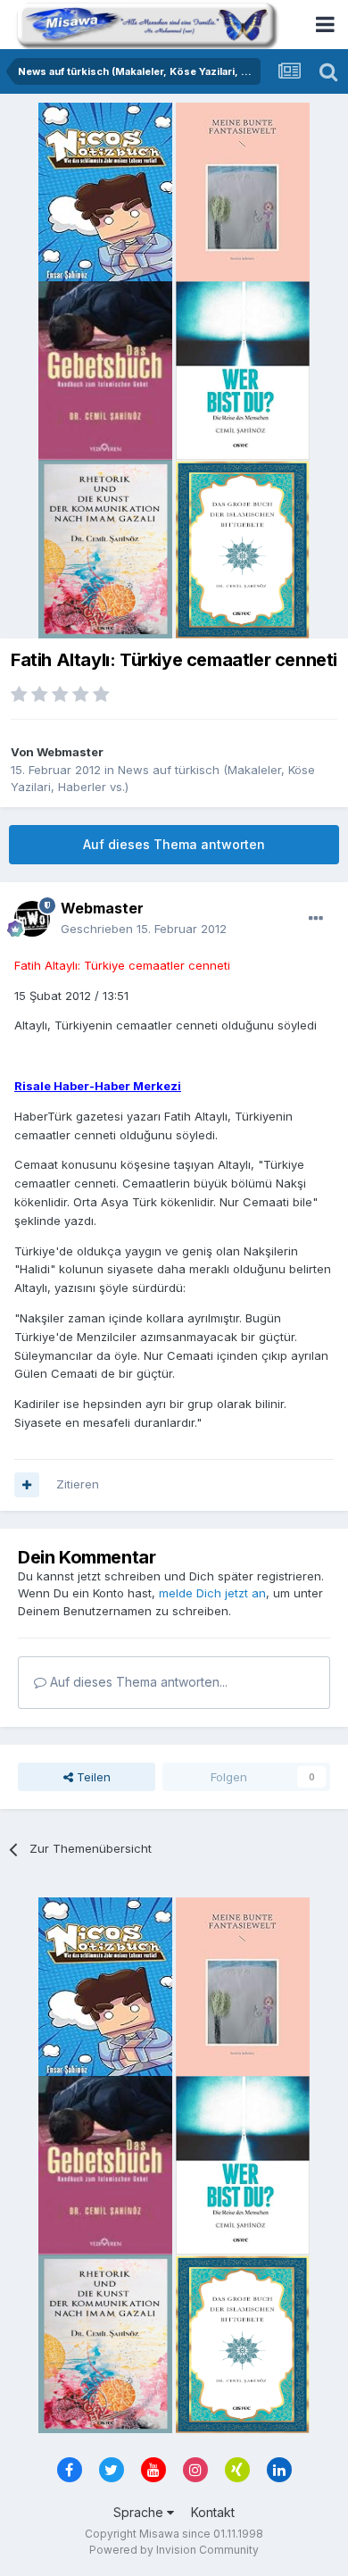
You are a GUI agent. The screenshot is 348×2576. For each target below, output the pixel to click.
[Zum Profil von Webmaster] (32, 919)
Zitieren (78, 1484)
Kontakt (213, 2512)
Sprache (140, 2512)
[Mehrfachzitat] (27, 1485)
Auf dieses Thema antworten (174, 844)
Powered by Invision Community (174, 2550)
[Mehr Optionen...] (316, 919)
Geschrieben (144, 929)
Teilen (92, 1777)
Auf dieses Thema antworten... (137, 1682)
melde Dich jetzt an (212, 1593)
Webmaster (70, 752)
